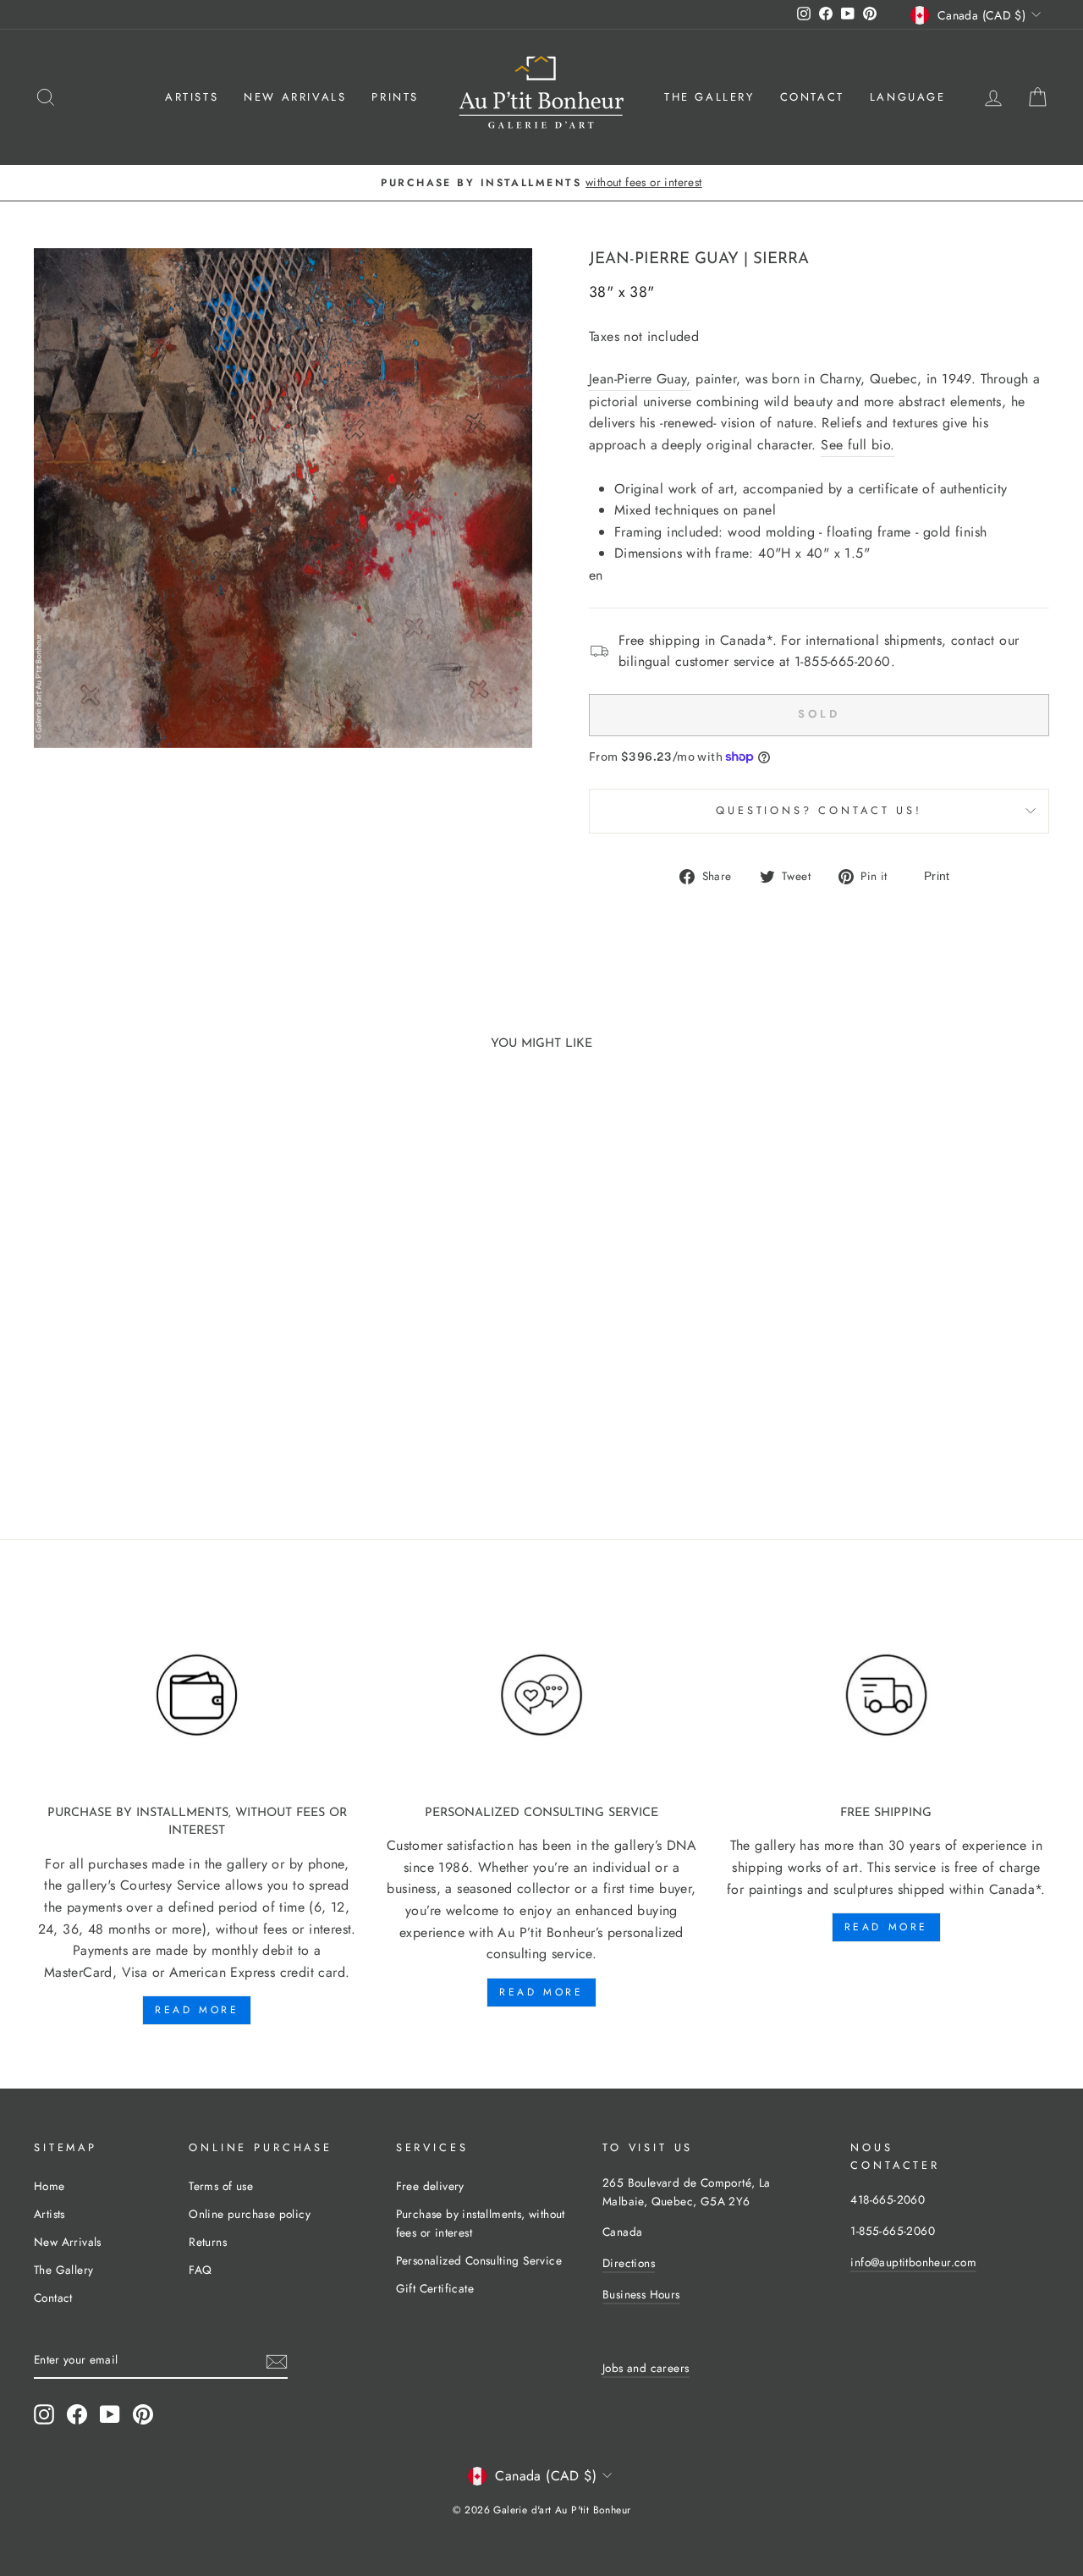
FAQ (200, 2270)
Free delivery (430, 2186)
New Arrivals (295, 97)
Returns (208, 2242)
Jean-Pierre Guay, (640, 379)
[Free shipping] (886, 1695)
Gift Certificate (435, 2288)
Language (908, 97)
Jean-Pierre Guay (664, 259)
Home (49, 2186)
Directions (629, 2263)
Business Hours (641, 2294)
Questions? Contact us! (819, 810)
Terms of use (221, 2186)
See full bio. (858, 445)
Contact (812, 97)
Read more (197, 2010)
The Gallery (709, 97)
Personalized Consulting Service (479, 2260)
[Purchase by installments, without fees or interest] (197, 1695)
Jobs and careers (646, 2368)
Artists (192, 97)
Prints (395, 97)
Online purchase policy (250, 2214)
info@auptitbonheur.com (913, 2262)
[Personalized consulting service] (541, 1695)
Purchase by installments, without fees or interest (481, 2223)
